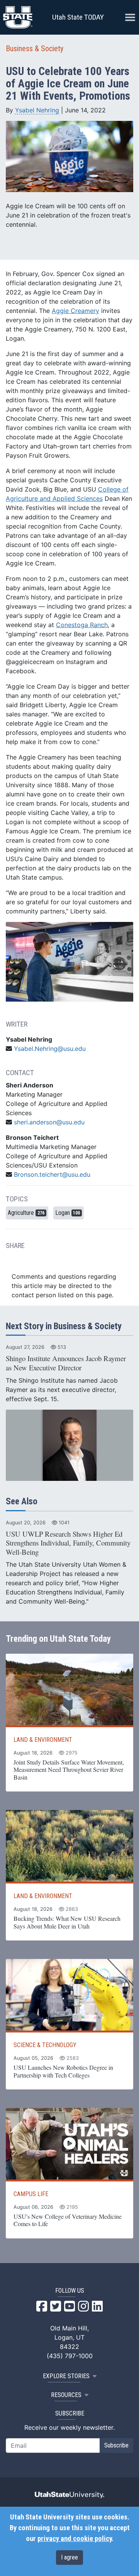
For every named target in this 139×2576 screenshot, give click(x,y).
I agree (69, 2557)
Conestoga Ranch (82, 625)
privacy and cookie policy (75, 2539)
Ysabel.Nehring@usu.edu (50, 1049)
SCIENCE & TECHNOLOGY (45, 2045)
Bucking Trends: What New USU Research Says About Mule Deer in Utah (67, 1922)
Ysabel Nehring (37, 110)
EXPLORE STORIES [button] (66, 2376)
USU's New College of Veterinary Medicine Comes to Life (68, 2220)
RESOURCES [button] (66, 2395)
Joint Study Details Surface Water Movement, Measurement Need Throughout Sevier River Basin (69, 1770)
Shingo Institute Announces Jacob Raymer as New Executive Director (66, 1363)
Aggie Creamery (75, 311)
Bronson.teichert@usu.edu (52, 1174)
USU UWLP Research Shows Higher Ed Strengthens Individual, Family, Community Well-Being (68, 1543)
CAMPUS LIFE (31, 2194)
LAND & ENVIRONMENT (43, 1740)
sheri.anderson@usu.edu (49, 1122)
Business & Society (35, 49)
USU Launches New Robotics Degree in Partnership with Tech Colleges (63, 2071)
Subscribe (116, 2445)
